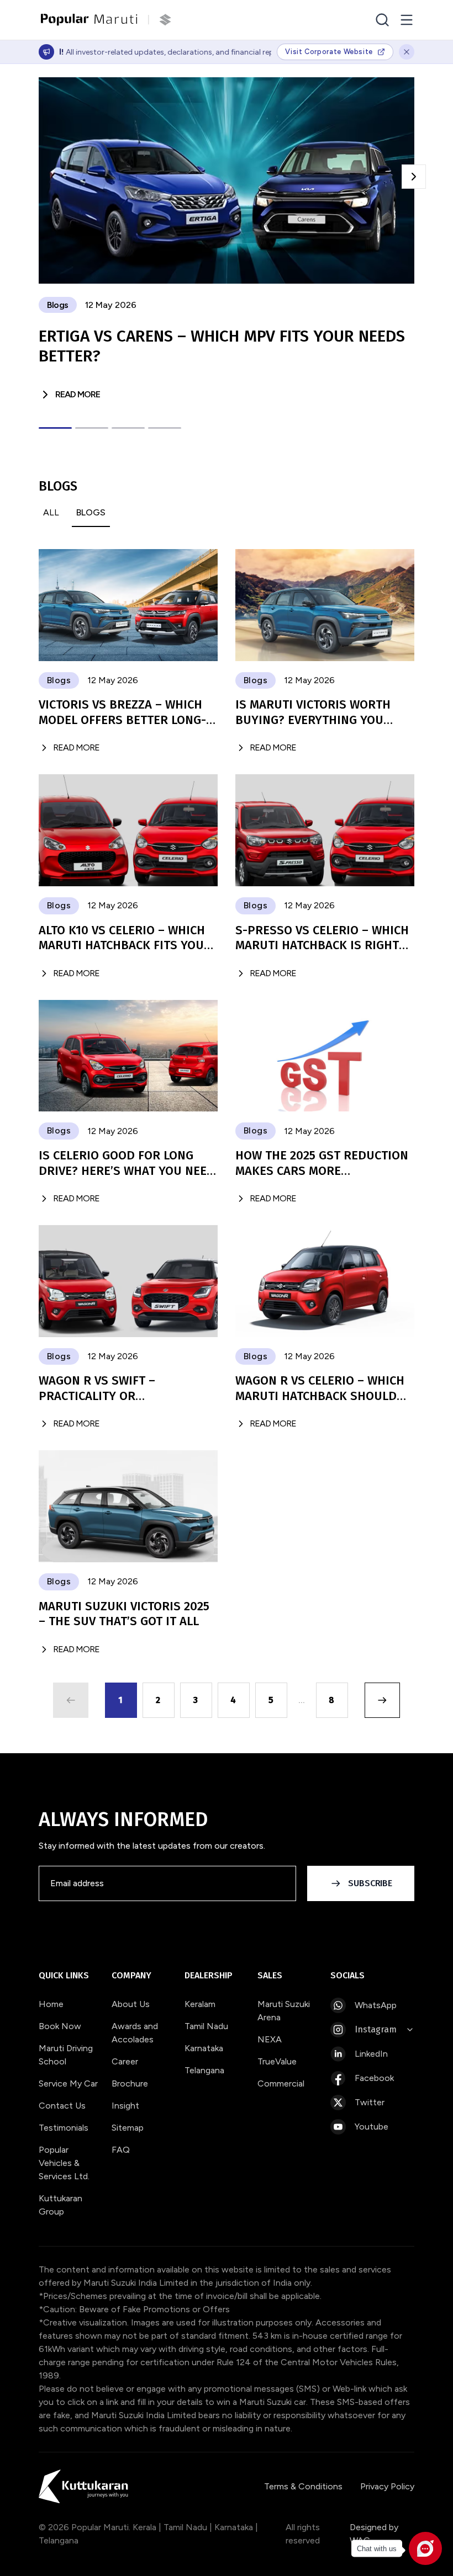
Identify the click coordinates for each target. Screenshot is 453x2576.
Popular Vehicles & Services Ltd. (64, 2163)
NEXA (270, 2039)
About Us (131, 2004)
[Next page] (382, 1700)
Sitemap (128, 2128)
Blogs (91, 512)
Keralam (200, 2004)
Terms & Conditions (303, 2486)
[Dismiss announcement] (407, 52)
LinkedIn (371, 2054)
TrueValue (277, 2061)
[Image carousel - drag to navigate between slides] (227, 180)
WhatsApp (376, 2005)
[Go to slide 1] (55, 428)
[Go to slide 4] (165, 428)
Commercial (281, 2083)
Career (125, 2061)
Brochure (130, 2083)
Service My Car (68, 2083)
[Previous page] (71, 1700)
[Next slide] (414, 177)
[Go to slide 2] (92, 428)
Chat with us (377, 2549)
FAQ (121, 2150)
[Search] (382, 20)
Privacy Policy (387, 2486)
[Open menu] (407, 20)
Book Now (60, 2026)
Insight (125, 2106)
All (51, 512)
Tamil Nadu (206, 2026)
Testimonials (64, 2128)
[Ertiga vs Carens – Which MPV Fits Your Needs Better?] (227, 180)
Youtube (372, 2127)
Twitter (370, 2102)
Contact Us (62, 2106)
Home (51, 2004)
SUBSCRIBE (370, 1883)
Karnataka (204, 2048)
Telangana (204, 2070)
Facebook (374, 2078)
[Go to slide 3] (128, 428)
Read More (78, 394)
